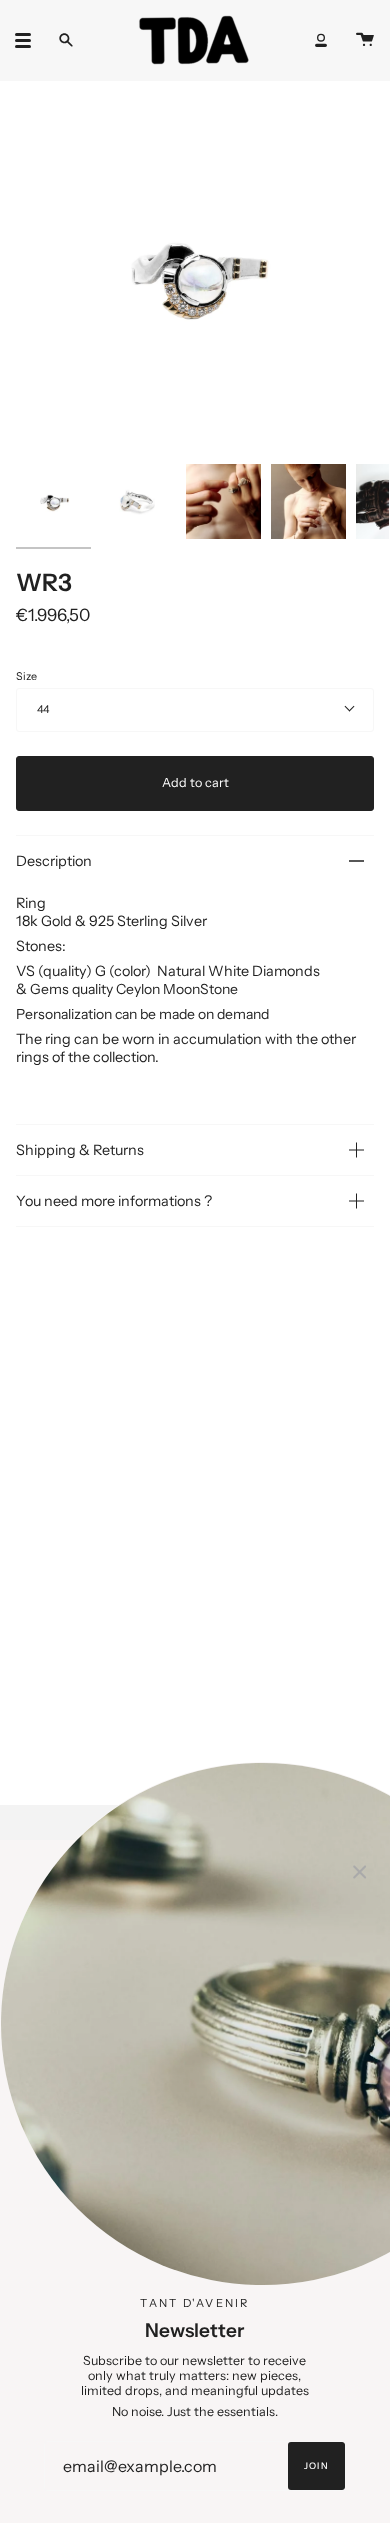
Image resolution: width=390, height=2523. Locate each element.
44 (43, 709)
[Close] (360, 1870)
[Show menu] (30, 40)
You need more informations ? (114, 1201)
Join (316, 2465)
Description (54, 861)
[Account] (321, 40)
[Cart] (365, 40)
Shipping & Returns (80, 1150)
